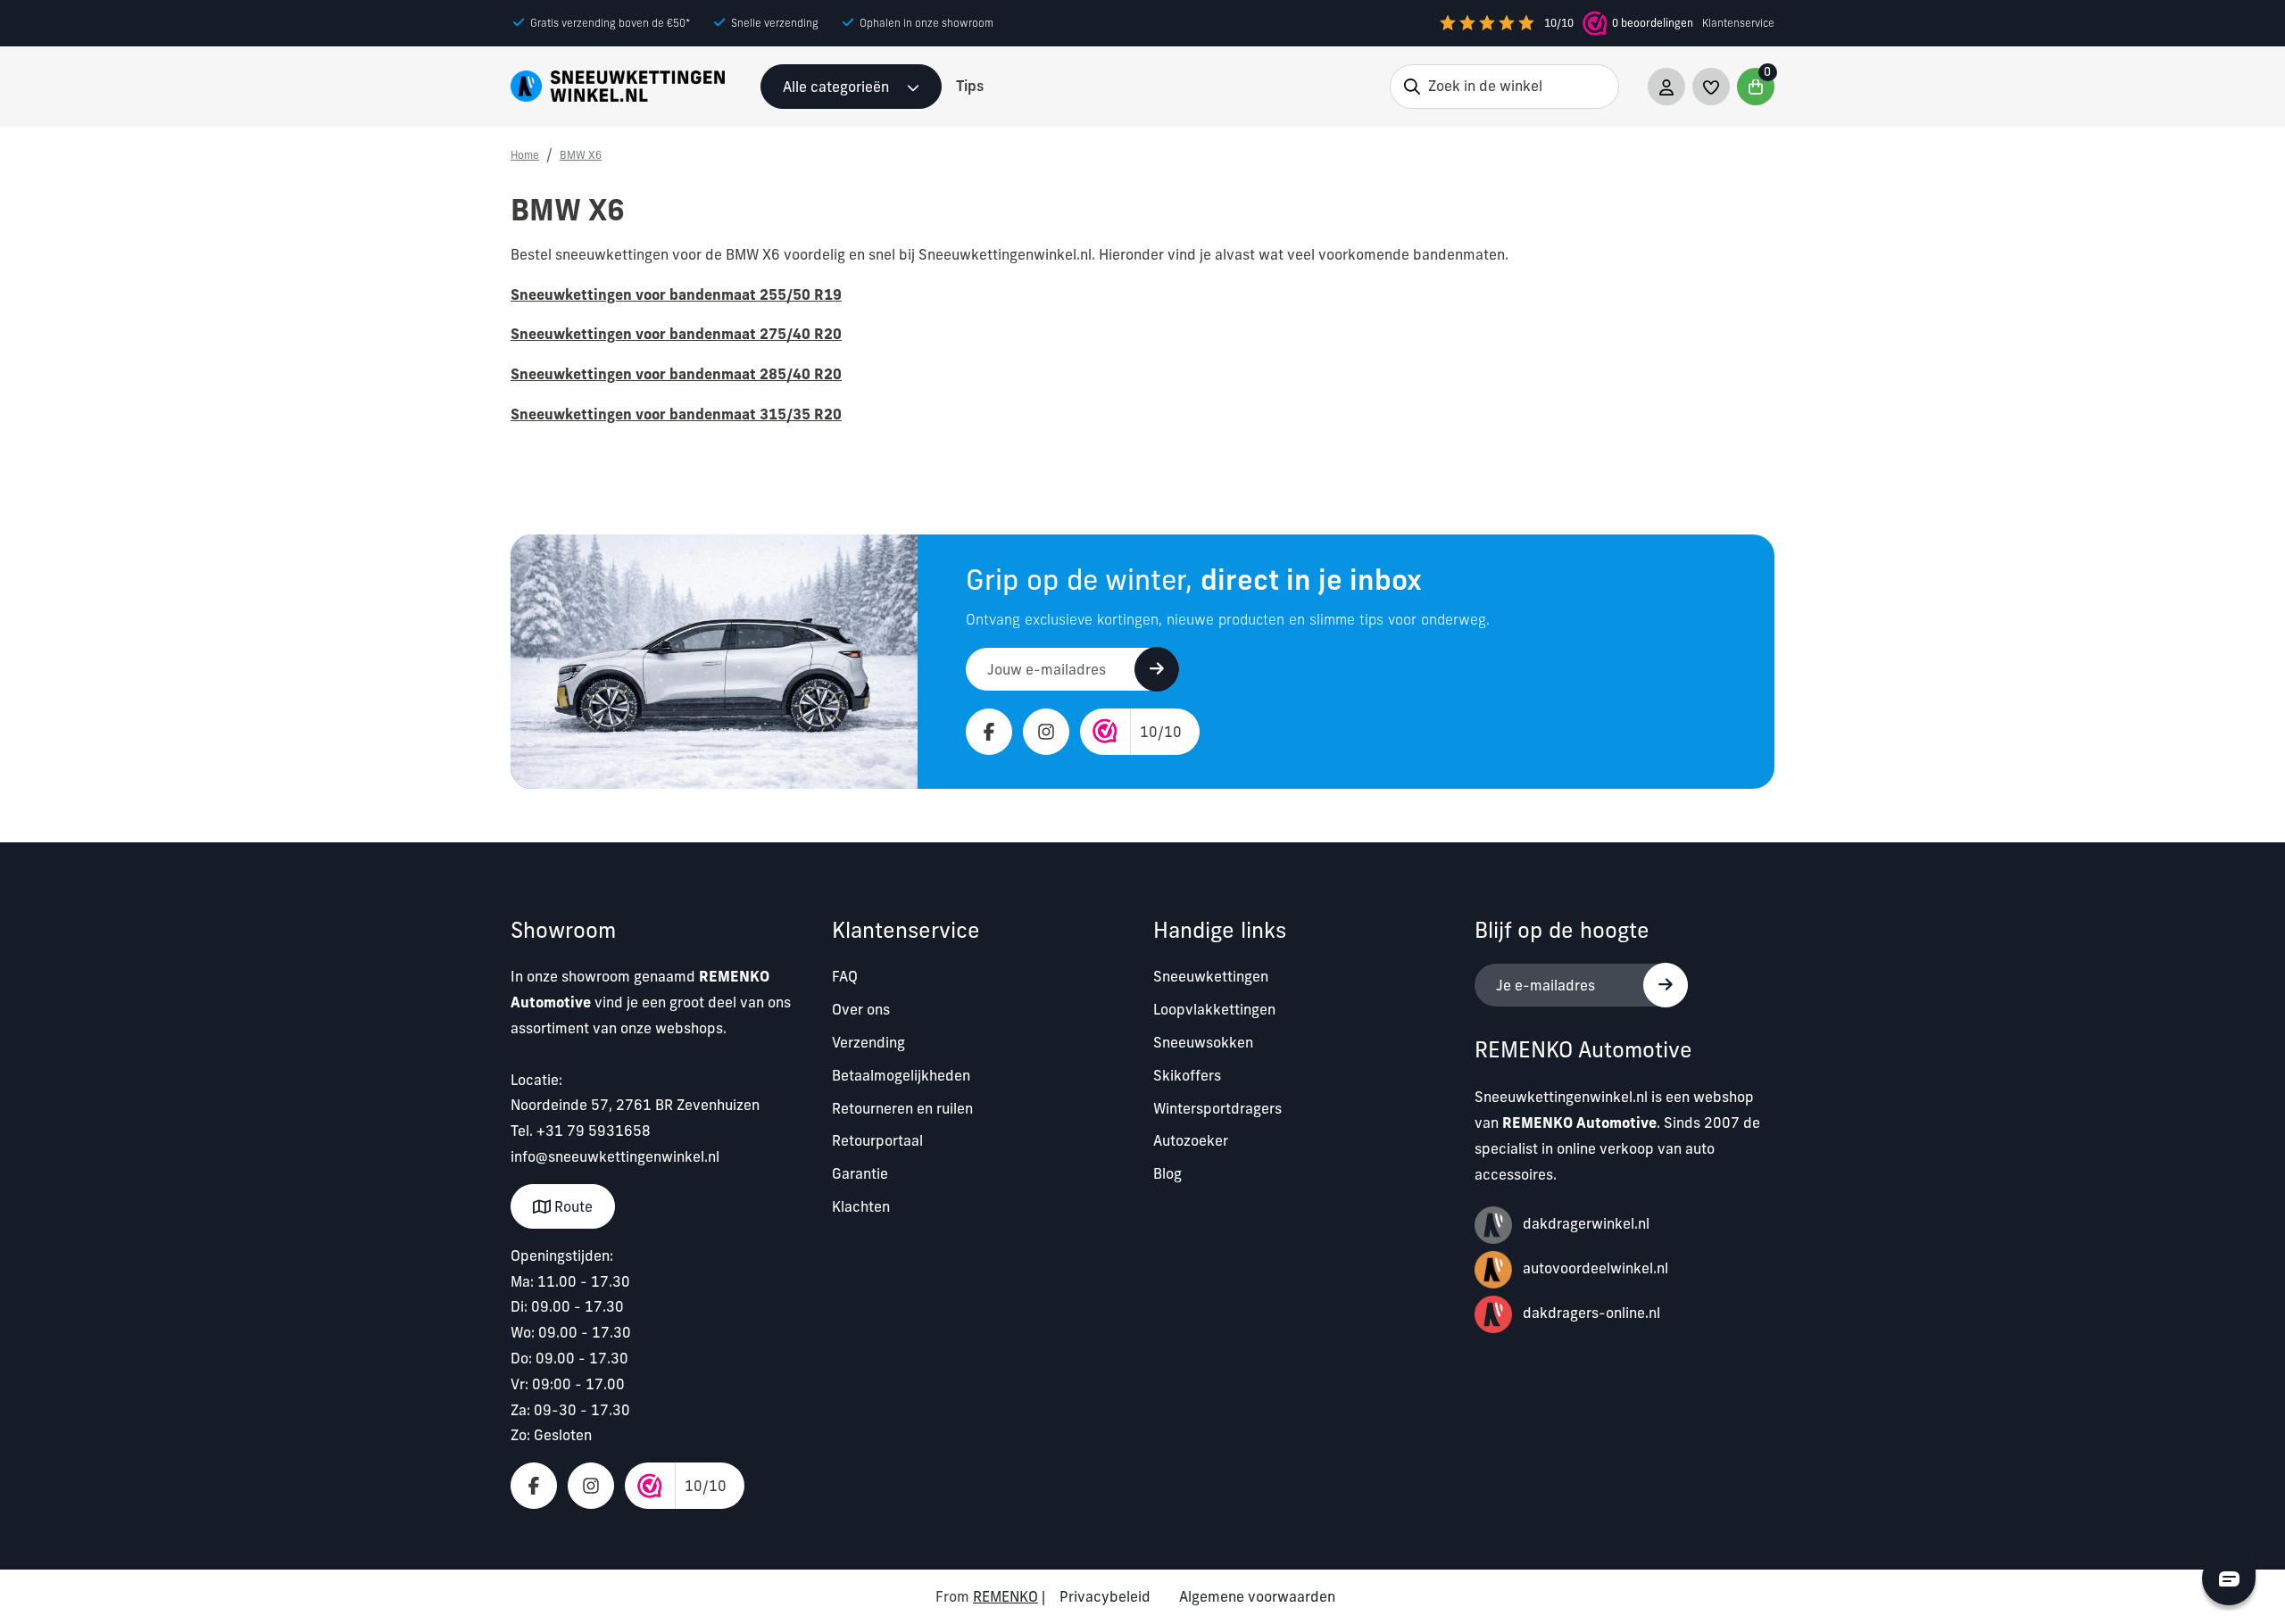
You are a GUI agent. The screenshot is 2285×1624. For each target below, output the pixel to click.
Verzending (868, 1042)
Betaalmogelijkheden (901, 1075)
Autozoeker (1191, 1140)
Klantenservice (1738, 23)
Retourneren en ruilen (902, 1108)
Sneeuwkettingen (1211, 976)
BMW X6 (581, 155)
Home (525, 155)
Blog (1167, 1173)
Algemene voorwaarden (1257, 1596)
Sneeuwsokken (1203, 1042)
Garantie (860, 1173)
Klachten (861, 1206)
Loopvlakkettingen (1214, 1009)
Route (572, 1206)
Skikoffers (1187, 1075)
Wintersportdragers (1217, 1108)
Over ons (861, 1009)
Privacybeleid (1105, 1596)
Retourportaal (877, 1140)
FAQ (845, 976)
